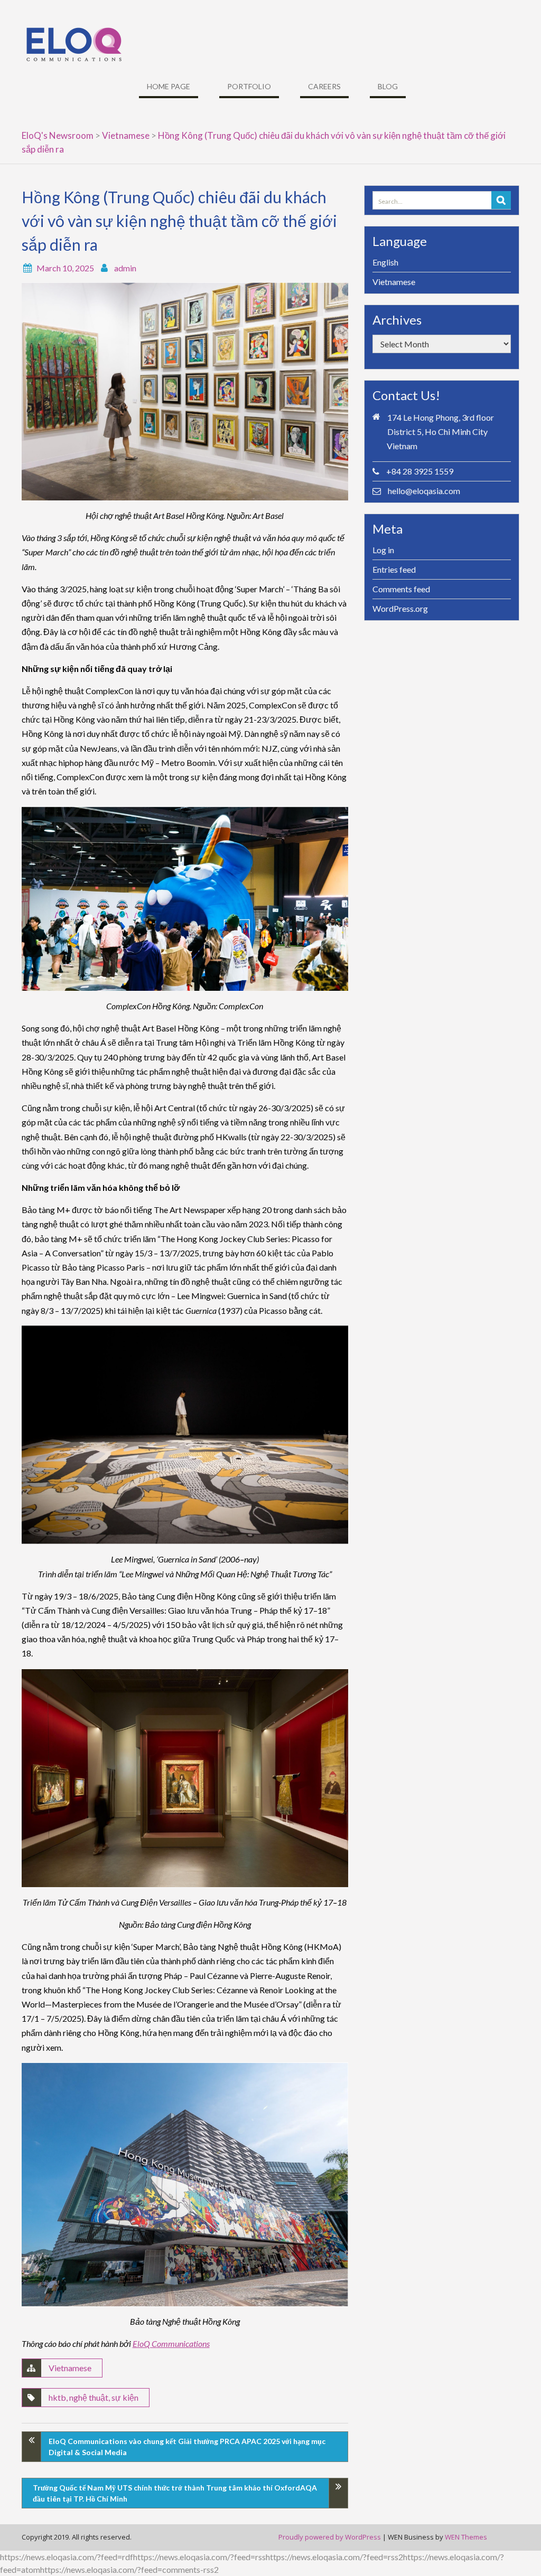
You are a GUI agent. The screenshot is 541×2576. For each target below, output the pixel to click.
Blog (388, 86)
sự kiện (125, 2397)
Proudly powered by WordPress (330, 2537)
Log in (383, 550)
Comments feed (401, 589)
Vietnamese (70, 2368)
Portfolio (249, 86)
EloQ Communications (171, 2343)
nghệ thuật (89, 2397)
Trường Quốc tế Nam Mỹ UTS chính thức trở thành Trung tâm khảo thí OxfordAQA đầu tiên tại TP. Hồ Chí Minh (175, 2493)
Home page (169, 86)
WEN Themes (466, 2537)
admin (125, 268)
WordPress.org (400, 608)
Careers (324, 86)
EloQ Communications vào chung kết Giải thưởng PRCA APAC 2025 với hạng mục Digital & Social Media (187, 2447)
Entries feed (394, 569)
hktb (57, 2397)
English (385, 262)
